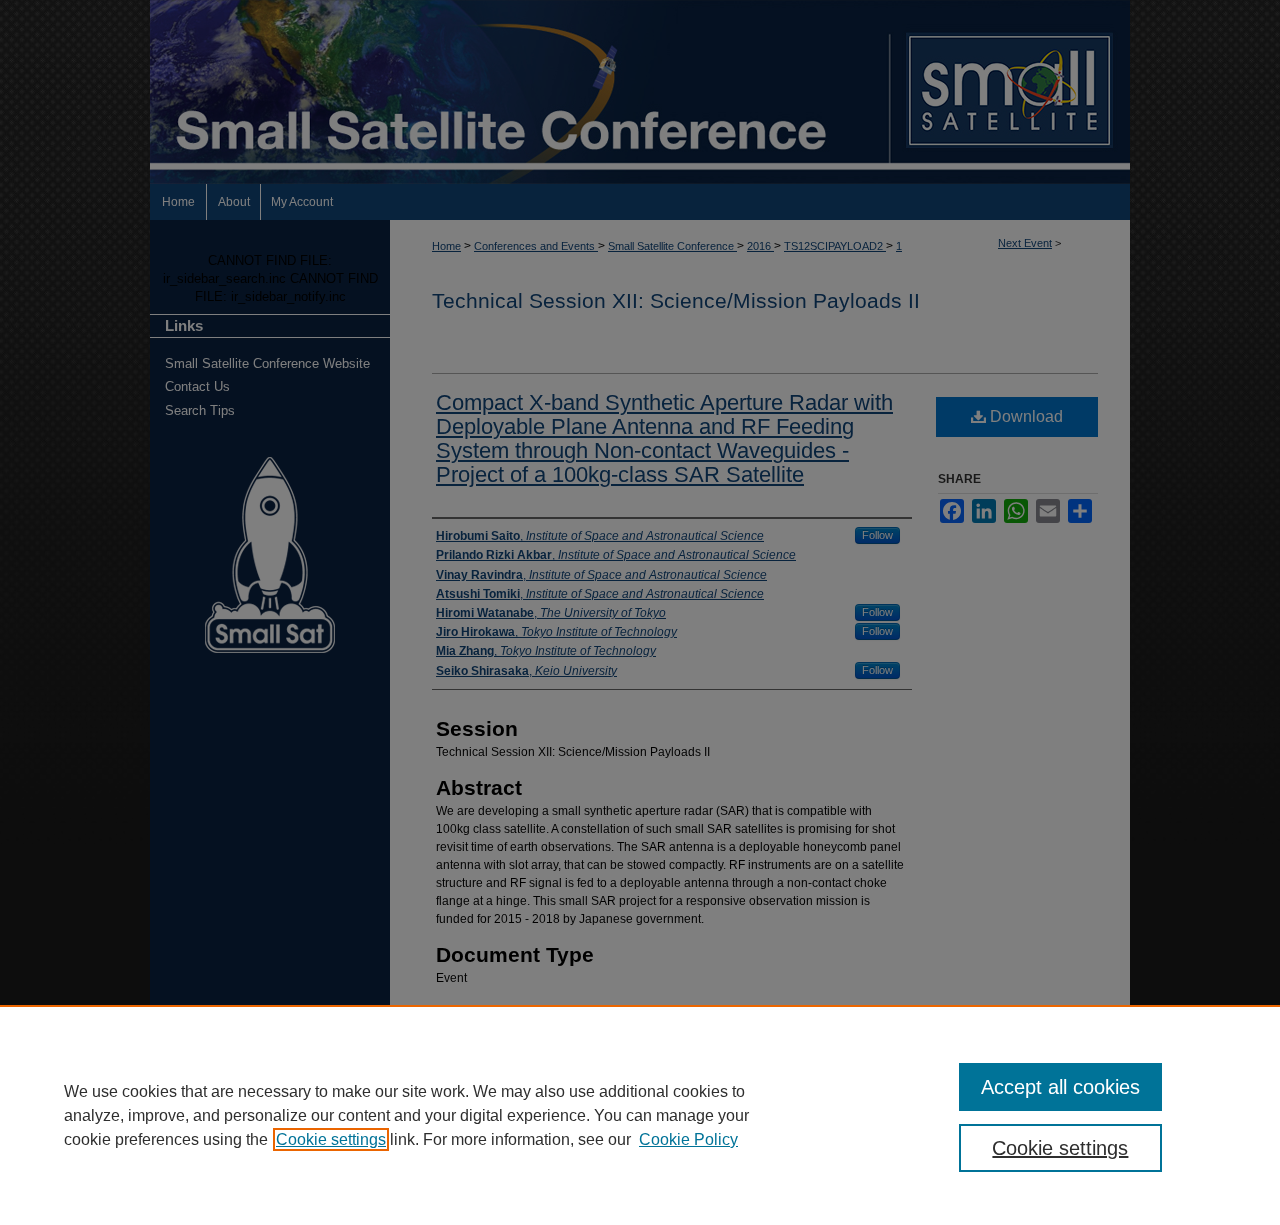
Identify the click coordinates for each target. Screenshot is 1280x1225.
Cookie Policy (688, 1139)
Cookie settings (331, 1139)
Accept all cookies (1060, 1087)
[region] (640, 1115)
